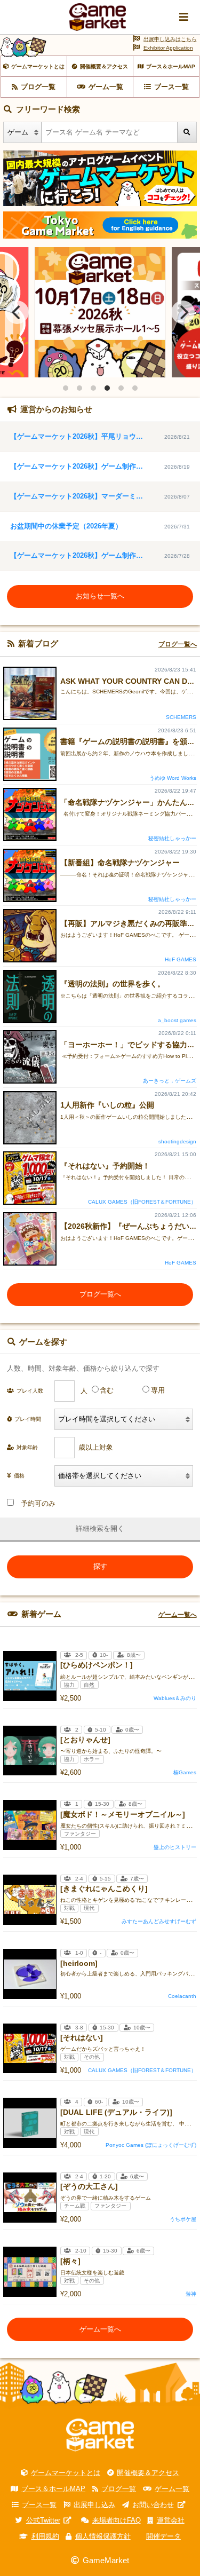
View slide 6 (135, 388)
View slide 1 (66, 388)
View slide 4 (107, 388)
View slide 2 (79, 388)
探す (100, 1566)
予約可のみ (38, 1503)
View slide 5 (121, 388)
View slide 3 (93, 388)
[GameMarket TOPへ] (100, 2435)
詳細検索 (90, 1528)
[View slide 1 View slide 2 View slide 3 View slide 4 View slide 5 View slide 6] (100, 312)
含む (107, 1390)
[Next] (183, 312)
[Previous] (17, 312)
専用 (158, 1390)
